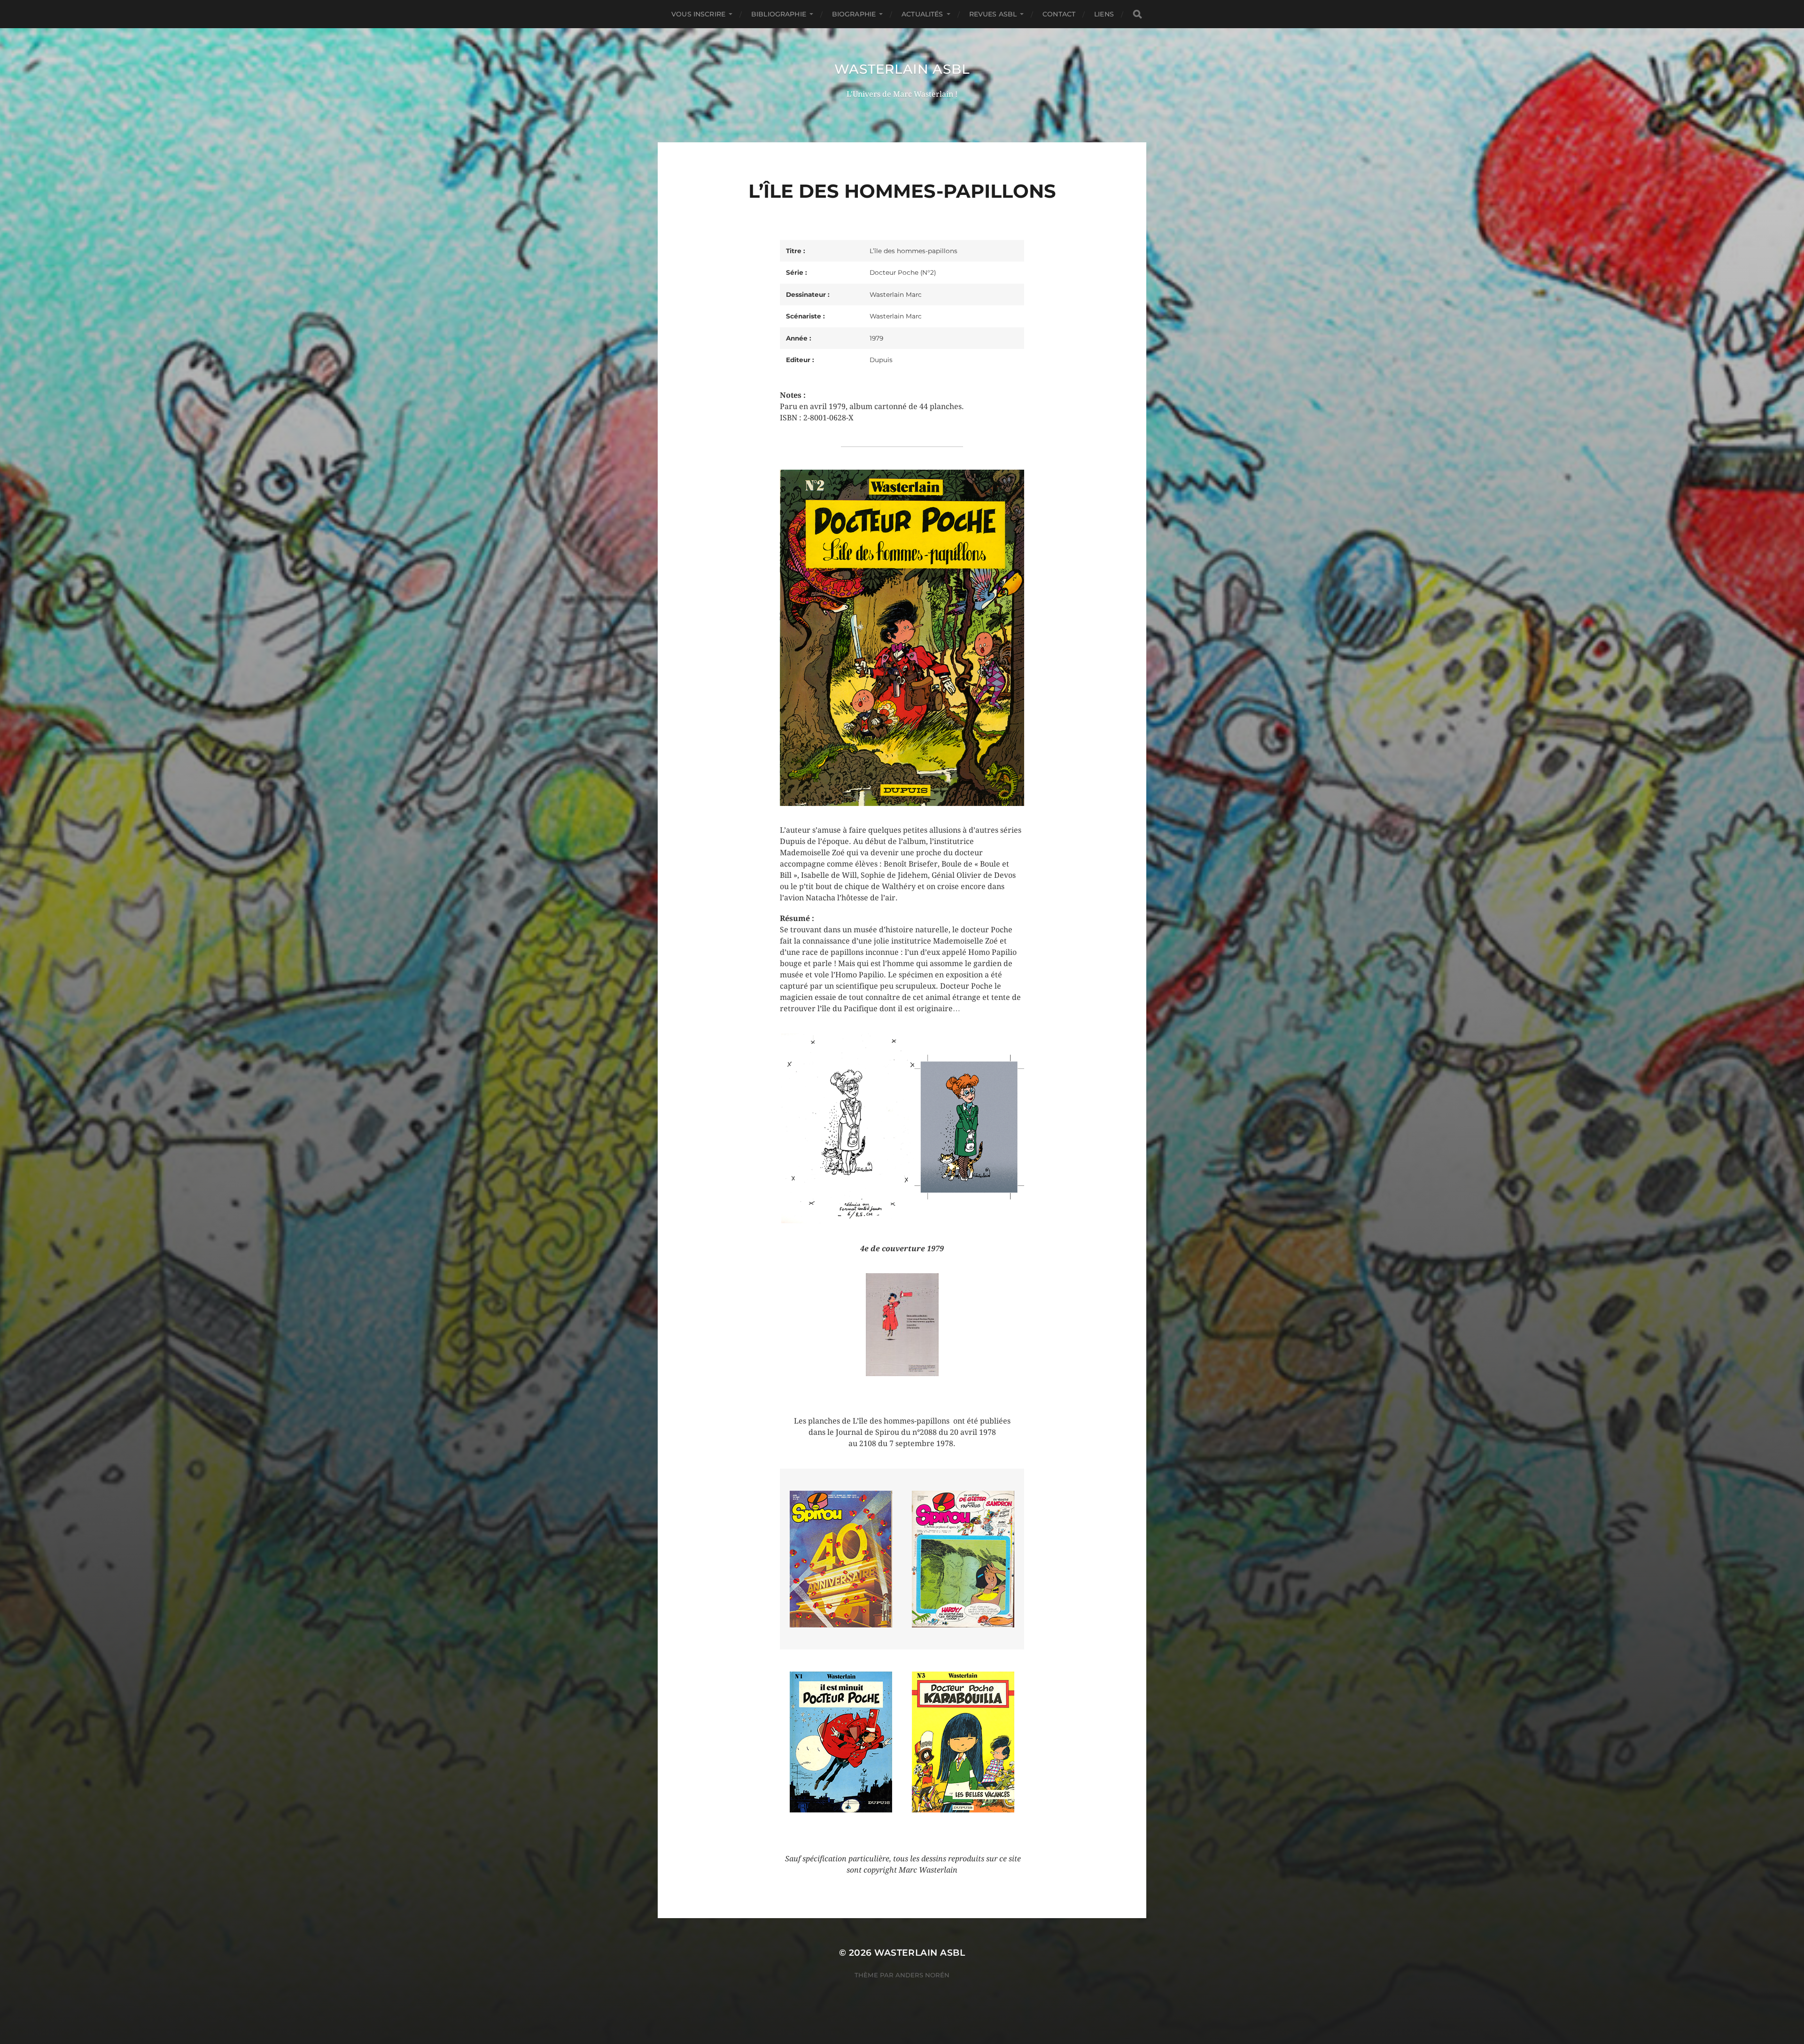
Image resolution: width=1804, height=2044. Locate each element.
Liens (1104, 14)
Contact (1059, 14)
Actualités (922, 14)
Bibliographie (779, 14)
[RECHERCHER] (1137, 14)
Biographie (854, 14)
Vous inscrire (698, 14)
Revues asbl (993, 14)
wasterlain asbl (902, 69)
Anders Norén (922, 1975)
